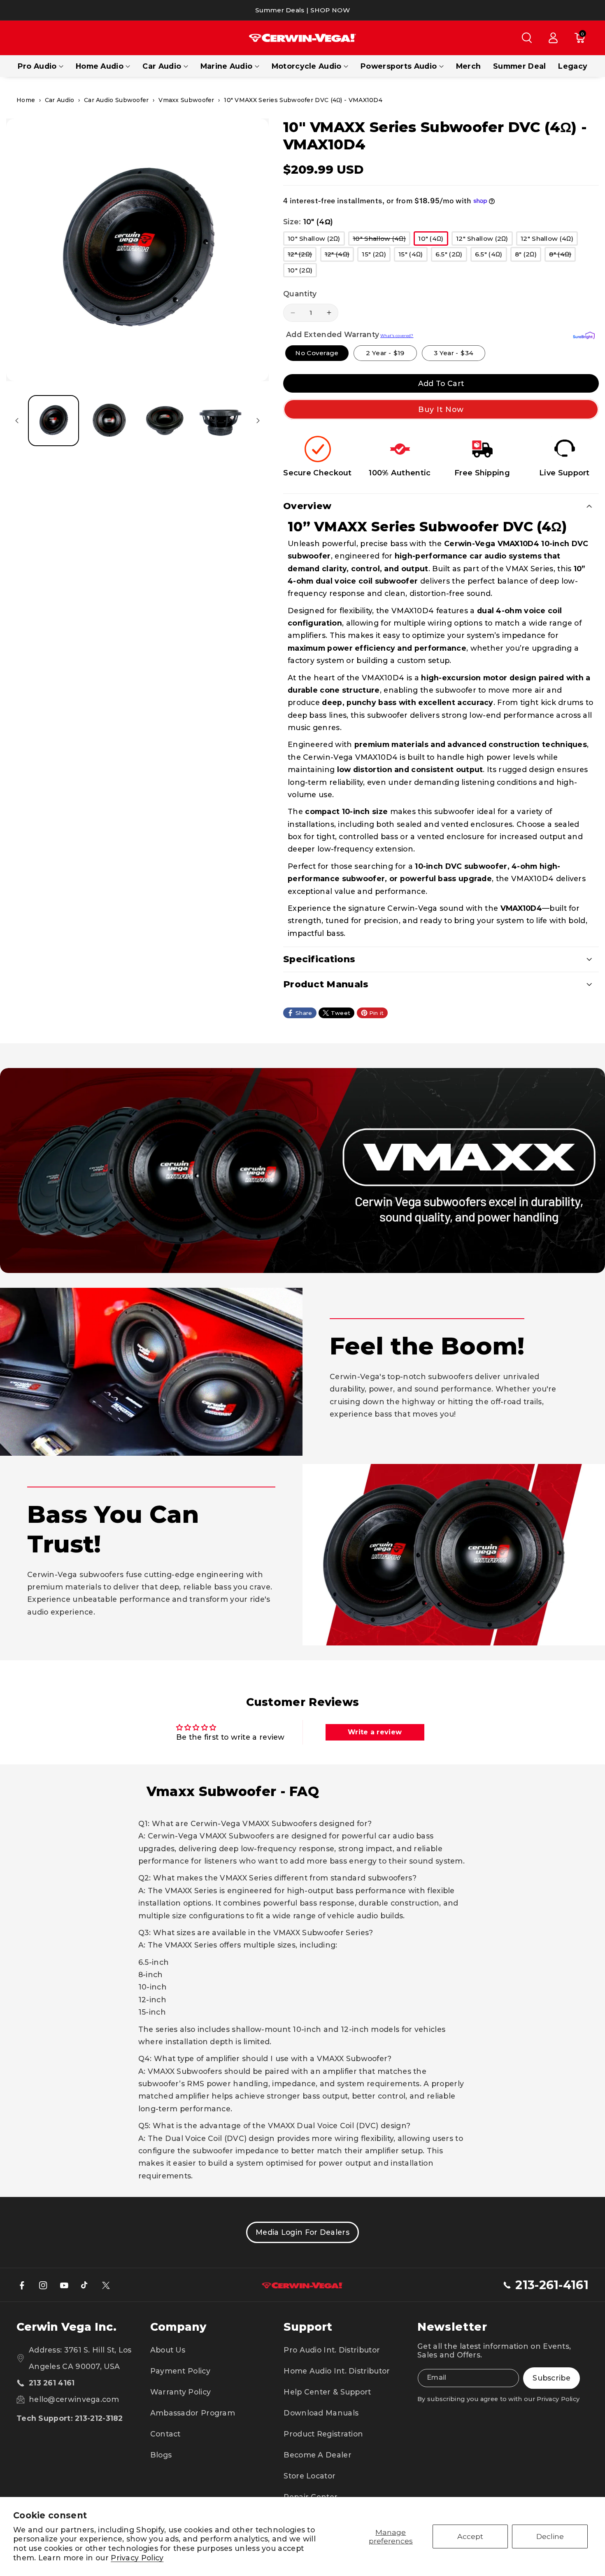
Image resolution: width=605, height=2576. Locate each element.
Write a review (375, 1732)
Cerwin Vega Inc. (66, 2327)
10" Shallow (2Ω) (316, 240)
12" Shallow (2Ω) (484, 240)
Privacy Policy (137, 2558)
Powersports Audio (399, 66)
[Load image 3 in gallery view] (165, 421)
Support (308, 2327)
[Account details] (553, 38)
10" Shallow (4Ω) (382, 240)
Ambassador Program (193, 2413)
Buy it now (441, 409)
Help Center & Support (327, 2392)
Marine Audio (227, 66)
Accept (470, 2536)
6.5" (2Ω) (451, 256)
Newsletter (452, 2327)
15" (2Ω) (376, 256)
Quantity (300, 294)
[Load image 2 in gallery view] (109, 421)
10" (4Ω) (433, 240)
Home (26, 100)
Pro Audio (37, 66)
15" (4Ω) (413, 256)
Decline (550, 2536)
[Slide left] (17, 421)
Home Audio (100, 66)
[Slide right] (258, 421)
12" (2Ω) (302, 256)
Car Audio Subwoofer (116, 100)
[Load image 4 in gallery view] (220, 421)
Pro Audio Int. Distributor (332, 2350)
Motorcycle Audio (307, 66)
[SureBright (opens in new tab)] (584, 335)
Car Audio (162, 66)
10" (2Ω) (302, 272)
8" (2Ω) (528, 256)
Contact (165, 2434)
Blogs (161, 2455)
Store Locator (309, 2476)
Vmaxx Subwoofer (186, 100)
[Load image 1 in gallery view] (54, 421)
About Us (168, 2350)
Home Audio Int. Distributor (337, 2371)
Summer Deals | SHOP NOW (302, 10)
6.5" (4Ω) (491, 256)
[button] (527, 38)
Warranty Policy (181, 2392)
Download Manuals (321, 2413)
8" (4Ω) (562, 256)
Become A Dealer (318, 2455)
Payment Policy (180, 2371)
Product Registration (323, 2434)
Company (178, 2327)
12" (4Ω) (339, 256)
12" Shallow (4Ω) (549, 240)
